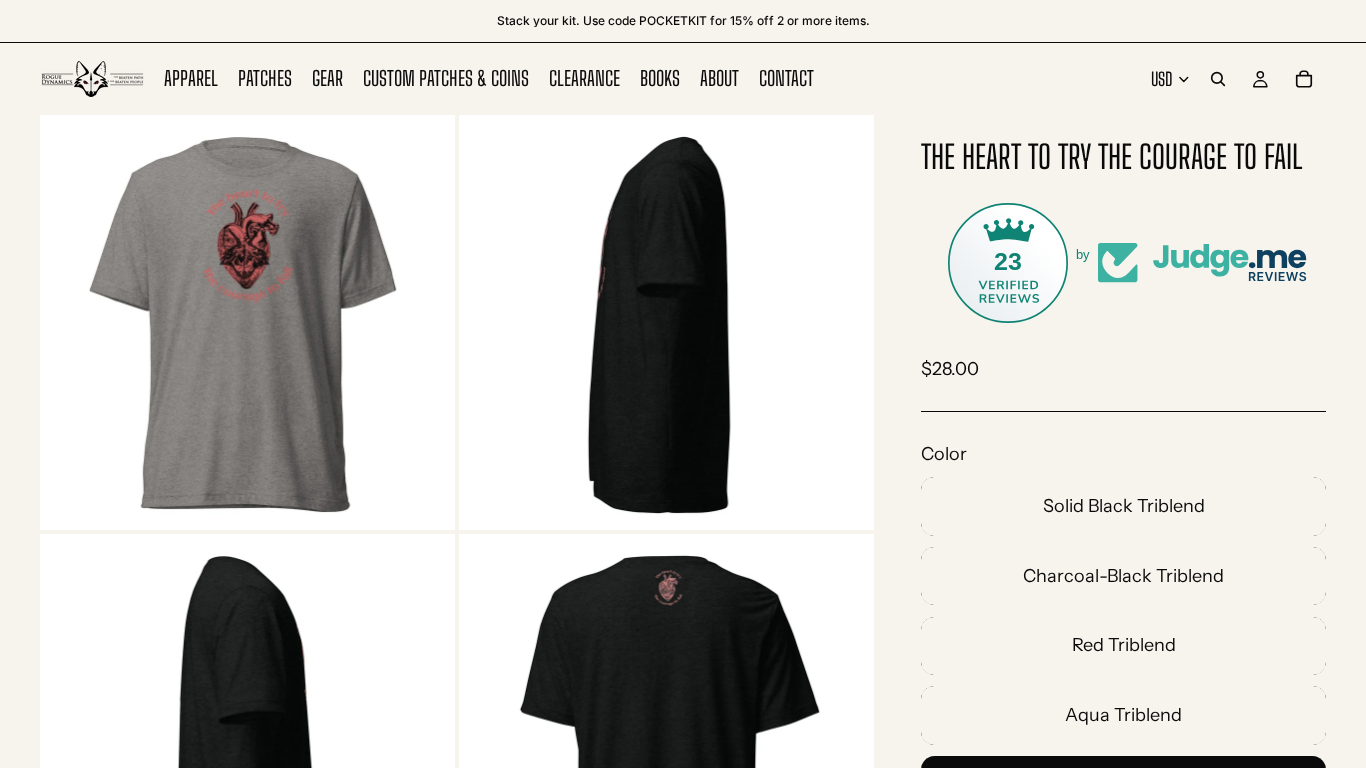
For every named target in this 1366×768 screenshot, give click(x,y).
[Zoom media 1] (247, 322)
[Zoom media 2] (666, 322)
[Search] (1218, 79)
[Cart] (1304, 79)
